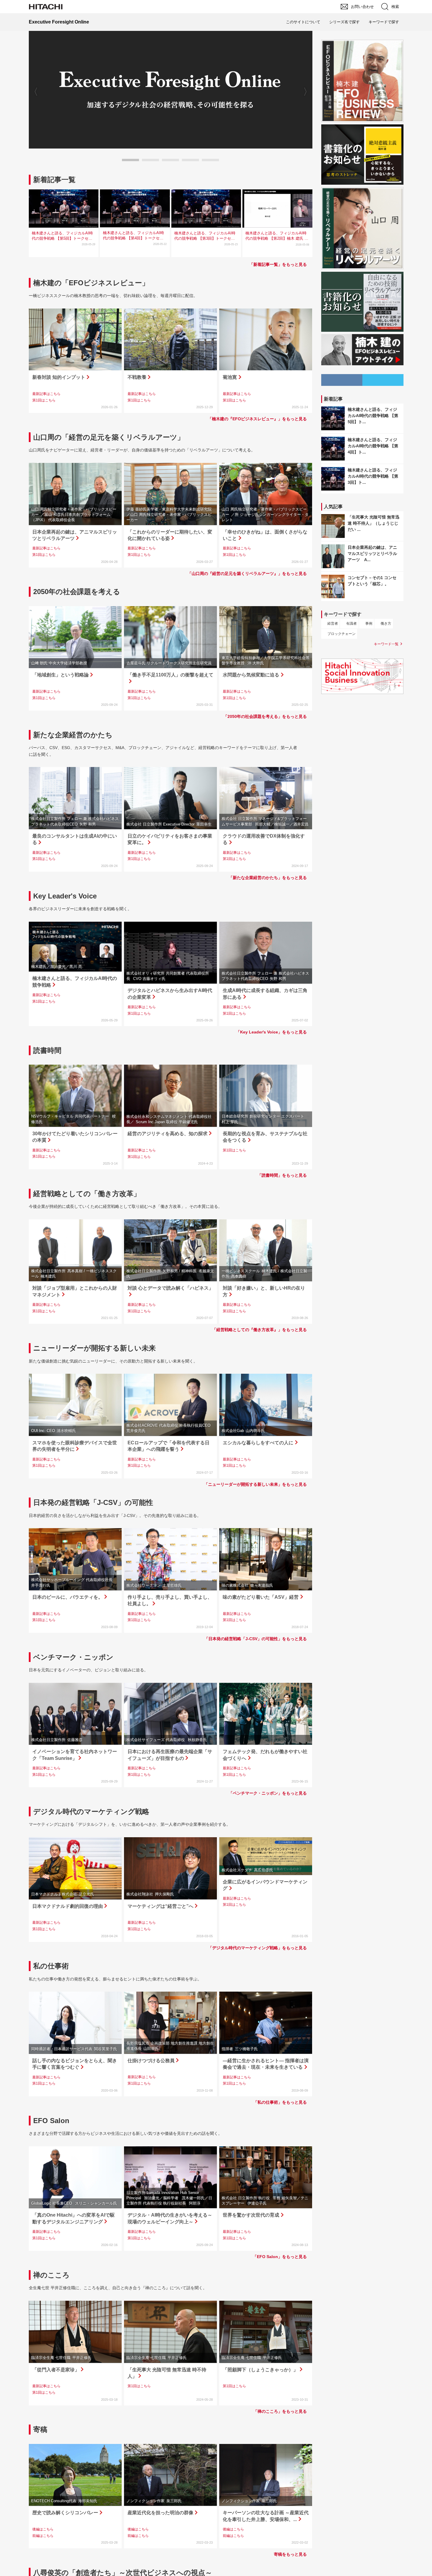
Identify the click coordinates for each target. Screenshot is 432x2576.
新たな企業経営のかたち (73, 735)
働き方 (386, 623)
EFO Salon (51, 2121)
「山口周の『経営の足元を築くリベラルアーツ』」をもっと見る (247, 573)
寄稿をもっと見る (290, 2554)
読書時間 (47, 1050)
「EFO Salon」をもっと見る (280, 2257)
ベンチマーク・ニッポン (73, 1657)
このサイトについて (303, 22)
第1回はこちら (44, 400)
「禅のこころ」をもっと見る (280, 2411)
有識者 (351, 623)
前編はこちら (43, 2536)
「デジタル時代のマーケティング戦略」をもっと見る (257, 1948)
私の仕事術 (51, 1966)
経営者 (333, 623)
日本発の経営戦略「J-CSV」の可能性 (93, 1502)
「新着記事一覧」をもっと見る (278, 264)
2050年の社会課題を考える (77, 592)
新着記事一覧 (54, 180)
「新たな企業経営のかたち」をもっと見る (268, 878)
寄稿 (40, 2429)
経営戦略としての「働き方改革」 (87, 1194)
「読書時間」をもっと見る (282, 1175)
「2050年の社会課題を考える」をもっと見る (265, 716)
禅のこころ (51, 2275)
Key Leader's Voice (65, 896)
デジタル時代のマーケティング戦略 (91, 1811)
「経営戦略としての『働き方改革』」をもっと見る (259, 1330)
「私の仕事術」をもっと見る (280, 2102)
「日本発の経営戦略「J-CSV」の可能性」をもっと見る (256, 1639)
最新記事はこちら (46, 394)
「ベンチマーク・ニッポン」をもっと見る (268, 1793)
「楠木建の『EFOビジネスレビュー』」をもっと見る (257, 419)
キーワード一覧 (386, 644)
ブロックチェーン (341, 634)
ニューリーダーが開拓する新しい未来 (94, 1348)
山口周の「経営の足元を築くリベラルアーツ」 (109, 437)
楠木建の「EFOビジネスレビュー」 (91, 283)
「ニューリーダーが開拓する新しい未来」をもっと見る (255, 1484)
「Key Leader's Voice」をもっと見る (271, 1032)
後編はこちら (43, 2529)
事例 (369, 623)
